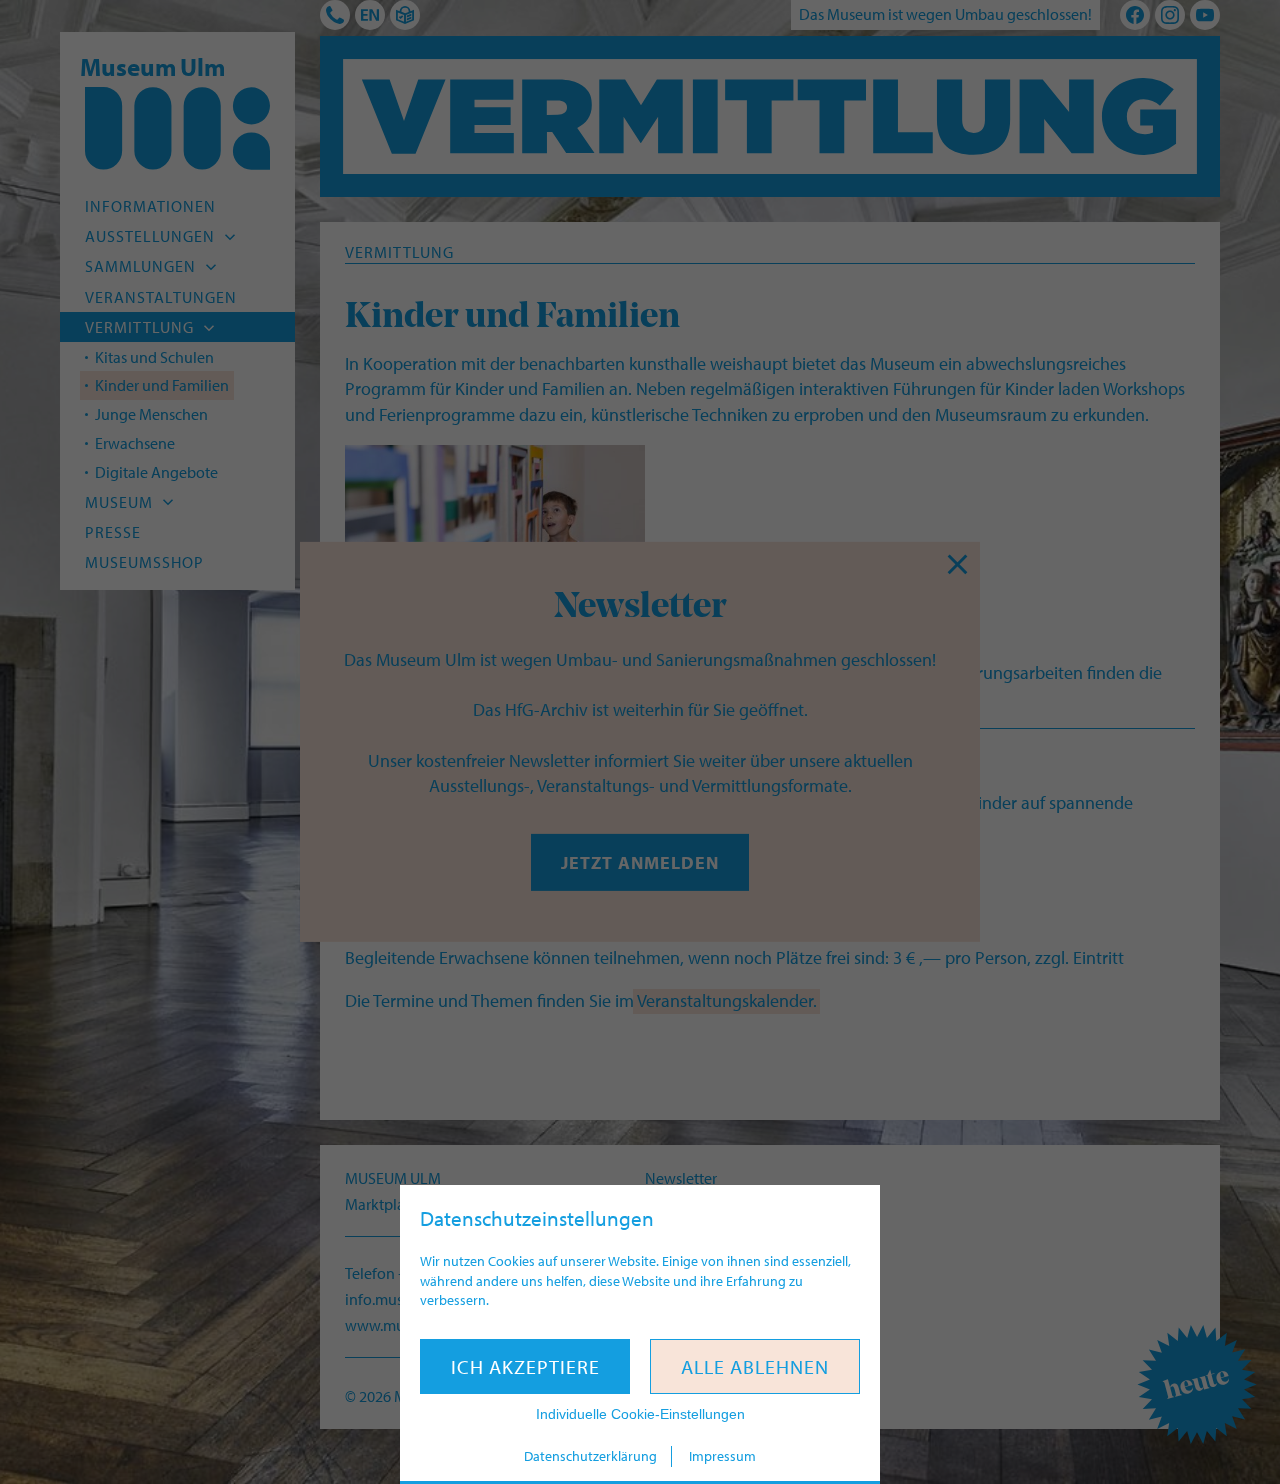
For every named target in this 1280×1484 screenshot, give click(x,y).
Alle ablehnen (755, 1366)
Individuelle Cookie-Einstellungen (640, 1414)
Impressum (722, 1456)
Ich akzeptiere (525, 1366)
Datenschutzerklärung (590, 1456)
